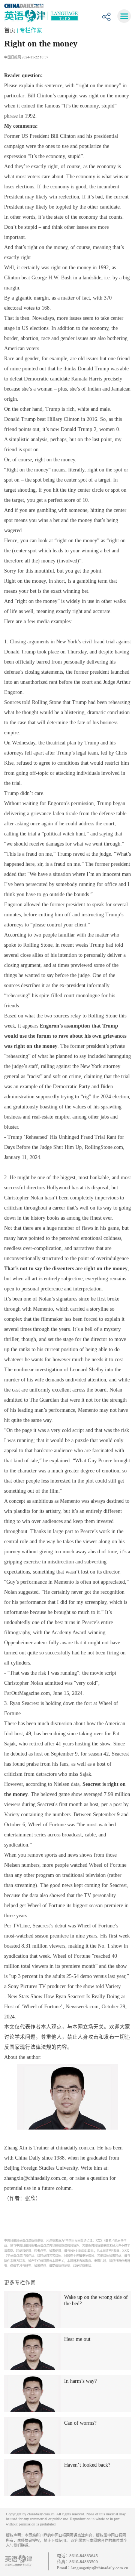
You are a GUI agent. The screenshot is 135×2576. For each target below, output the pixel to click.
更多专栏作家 (20, 2283)
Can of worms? (80, 2423)
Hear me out (77, 2339)
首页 (10, 30)
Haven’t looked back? (87, 2465)
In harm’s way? (80, 2381)
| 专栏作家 (29, 30)
